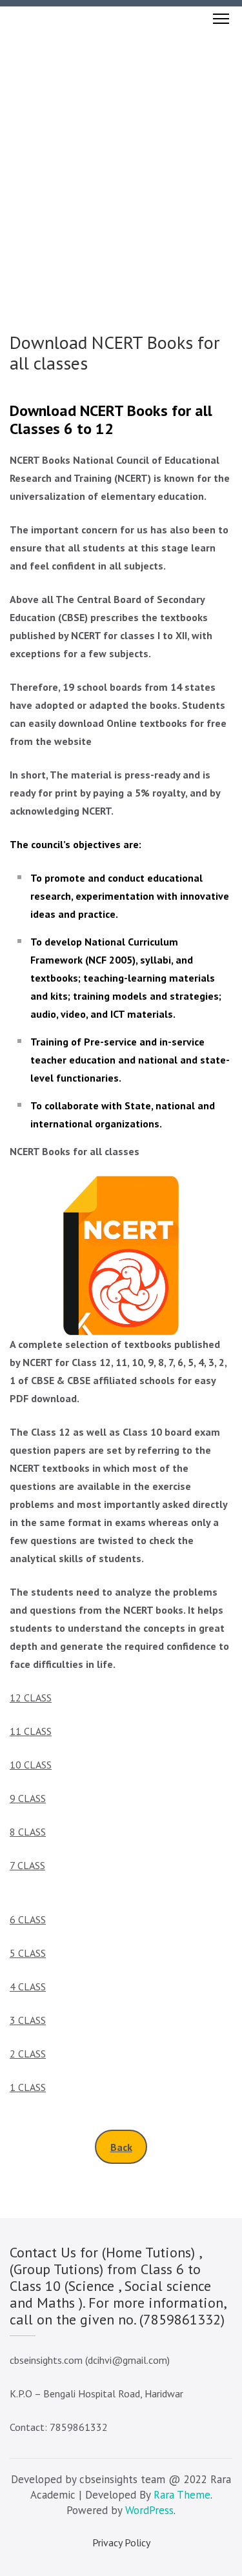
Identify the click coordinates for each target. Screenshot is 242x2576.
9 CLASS (28, 1798)
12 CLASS (31, 1698)
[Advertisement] (121, 158)
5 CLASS (28, 1953)
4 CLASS (28, 1986)
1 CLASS (28, 2087)
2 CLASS (28, 2054)
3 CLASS (28, 2020)
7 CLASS (27, 1865)
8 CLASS (28, 1832)
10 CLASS (31, 1765)
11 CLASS (31, 1731)
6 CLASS (28, 1919)
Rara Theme (182, 2495)
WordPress (149, 2510)
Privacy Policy (121, 2542)
